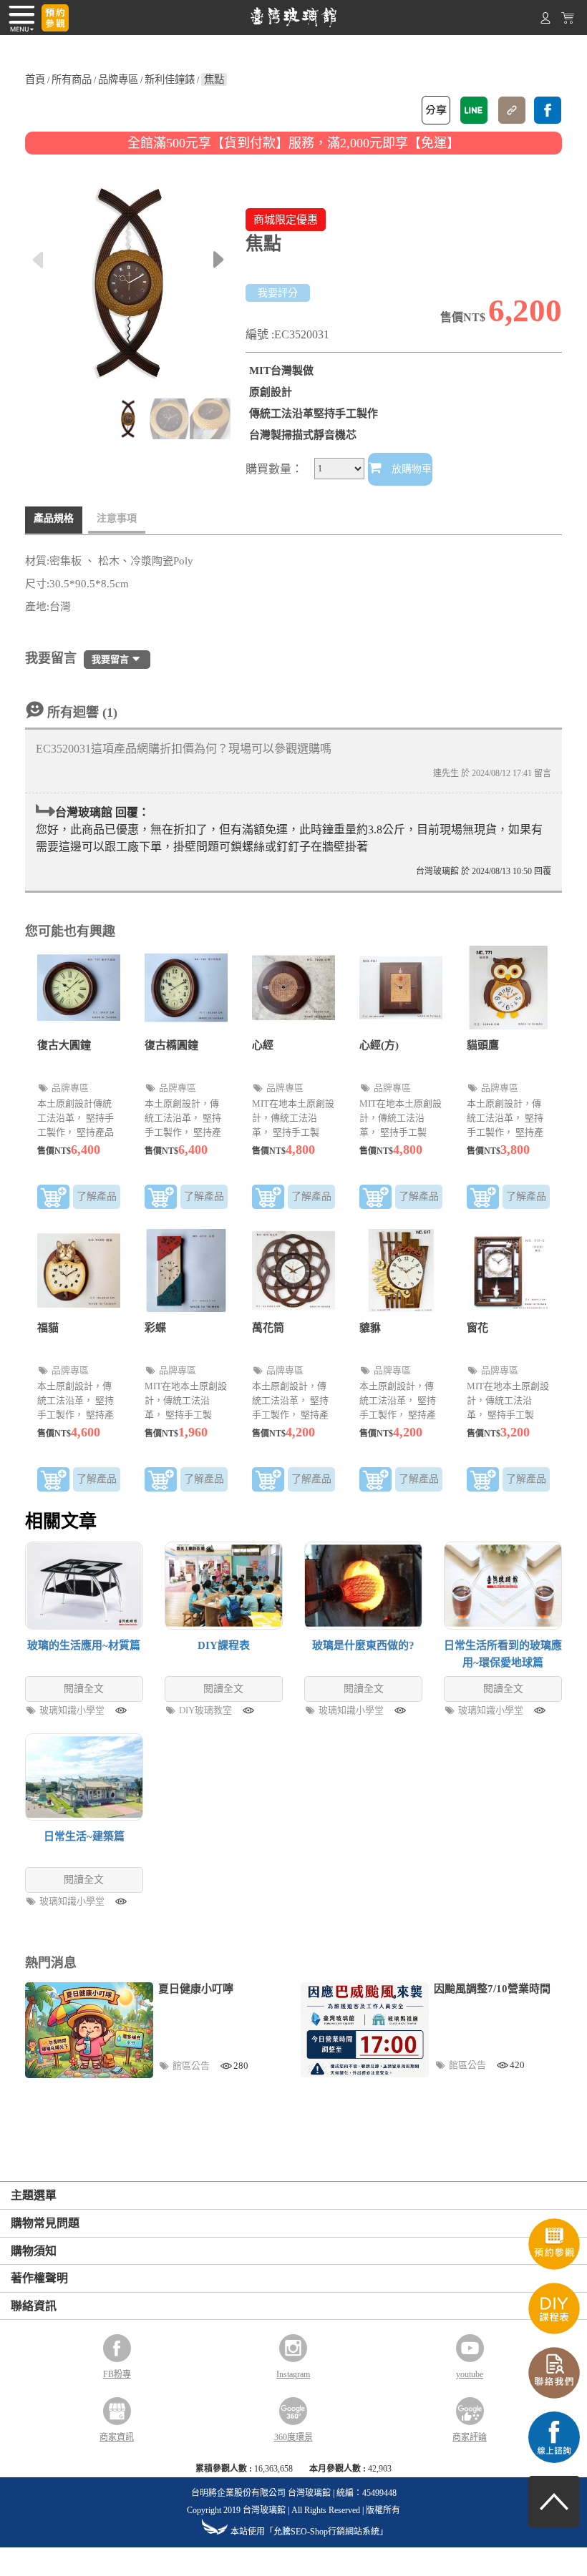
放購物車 (410, 469)
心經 (263, 1045)
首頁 (35, 79)
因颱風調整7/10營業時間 (492, 1989)
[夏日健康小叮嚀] (89, 2030)
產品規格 (54, 518)
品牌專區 (118, 79)
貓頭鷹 (483, 1045)
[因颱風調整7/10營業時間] (365, 2030)
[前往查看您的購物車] (568, 21)
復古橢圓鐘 (171, 1045)
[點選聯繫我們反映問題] (554, 2396)
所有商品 (72, 79)
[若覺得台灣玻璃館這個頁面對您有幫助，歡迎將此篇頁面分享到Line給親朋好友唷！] (474, 110)
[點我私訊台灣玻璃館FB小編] (554, 2460)
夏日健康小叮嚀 (196, 1989)
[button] (219, 260)
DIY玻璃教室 (207, 1710)
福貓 (48, 1328)
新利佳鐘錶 (170, 79)
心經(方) (379, 1045)
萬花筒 (268, 1328)
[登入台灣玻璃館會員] (545, 21)
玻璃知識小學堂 (73, 1710)
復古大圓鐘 (64, 1045)
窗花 (477, 1328)
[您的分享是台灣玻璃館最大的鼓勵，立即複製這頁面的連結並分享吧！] (512, 110)
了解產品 (97, 1196)
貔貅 (370, 1328)
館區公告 (192, 2066)
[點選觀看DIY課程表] (554, 2331)
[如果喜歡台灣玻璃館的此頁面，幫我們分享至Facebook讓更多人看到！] (548, 110)
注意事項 (117, 518)
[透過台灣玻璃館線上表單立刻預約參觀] (55, 18)
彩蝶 (155, 1328)
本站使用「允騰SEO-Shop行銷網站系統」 (309, 2532)
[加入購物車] (53, 1200)
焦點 (214, 79)
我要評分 (278, 293)
